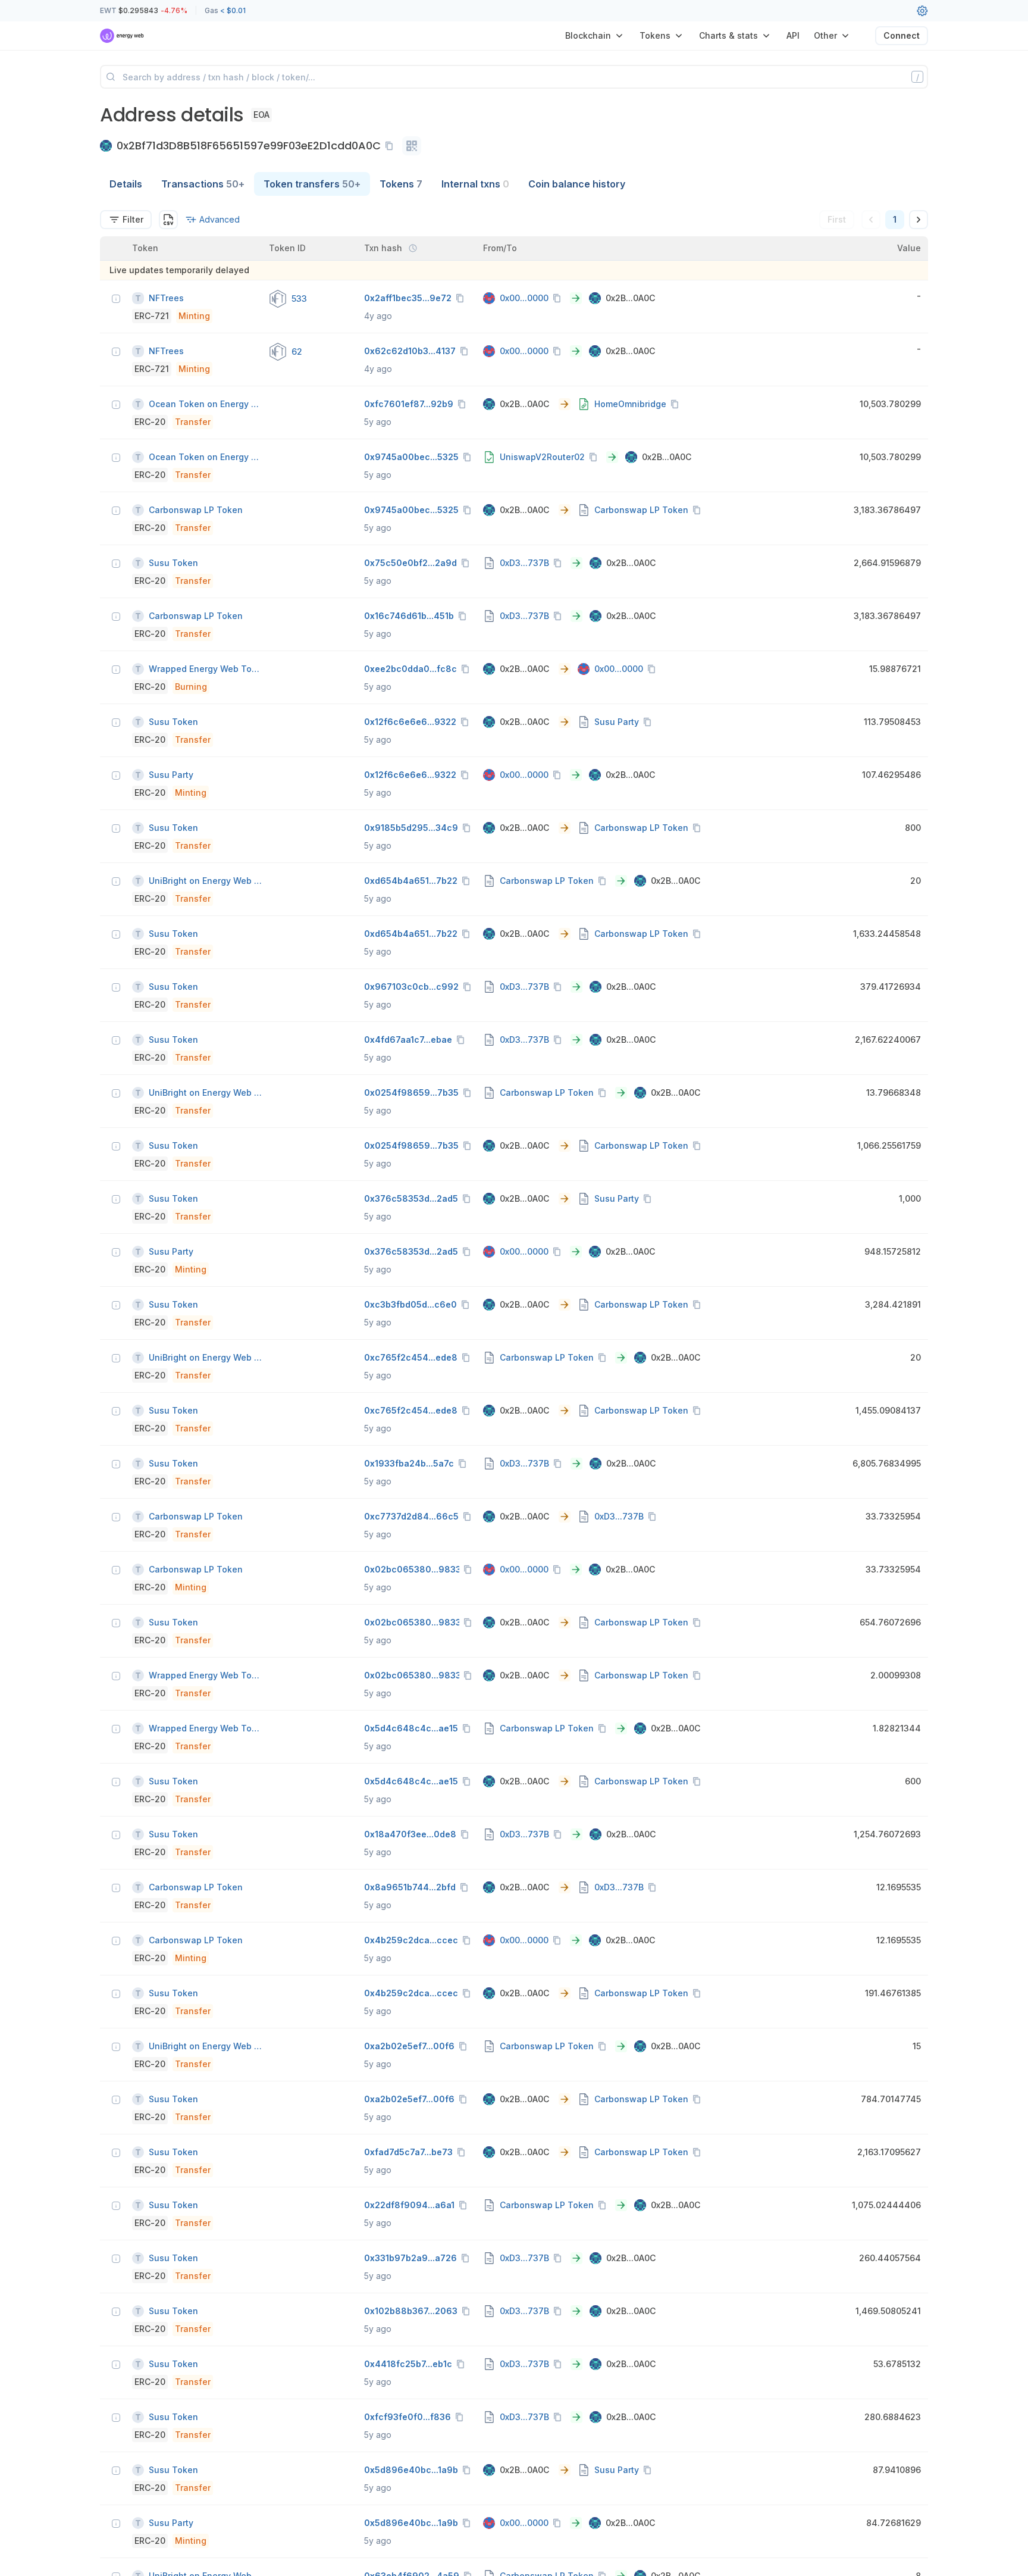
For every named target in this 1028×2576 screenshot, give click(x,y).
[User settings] (922, 11)
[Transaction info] (116, 299)
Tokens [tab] (401, 184)
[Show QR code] (412, 146)
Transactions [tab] (203, 184)
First (837, 219)
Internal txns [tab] (475, 184)
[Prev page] (871, 220)
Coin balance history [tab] (577, 184)
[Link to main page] (122, 36)
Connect (902, 35)
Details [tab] (126, 184)
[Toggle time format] (413, 248)
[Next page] (919, 220)
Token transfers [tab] (312, 184)
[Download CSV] (168, 220)
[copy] (391, 146)
